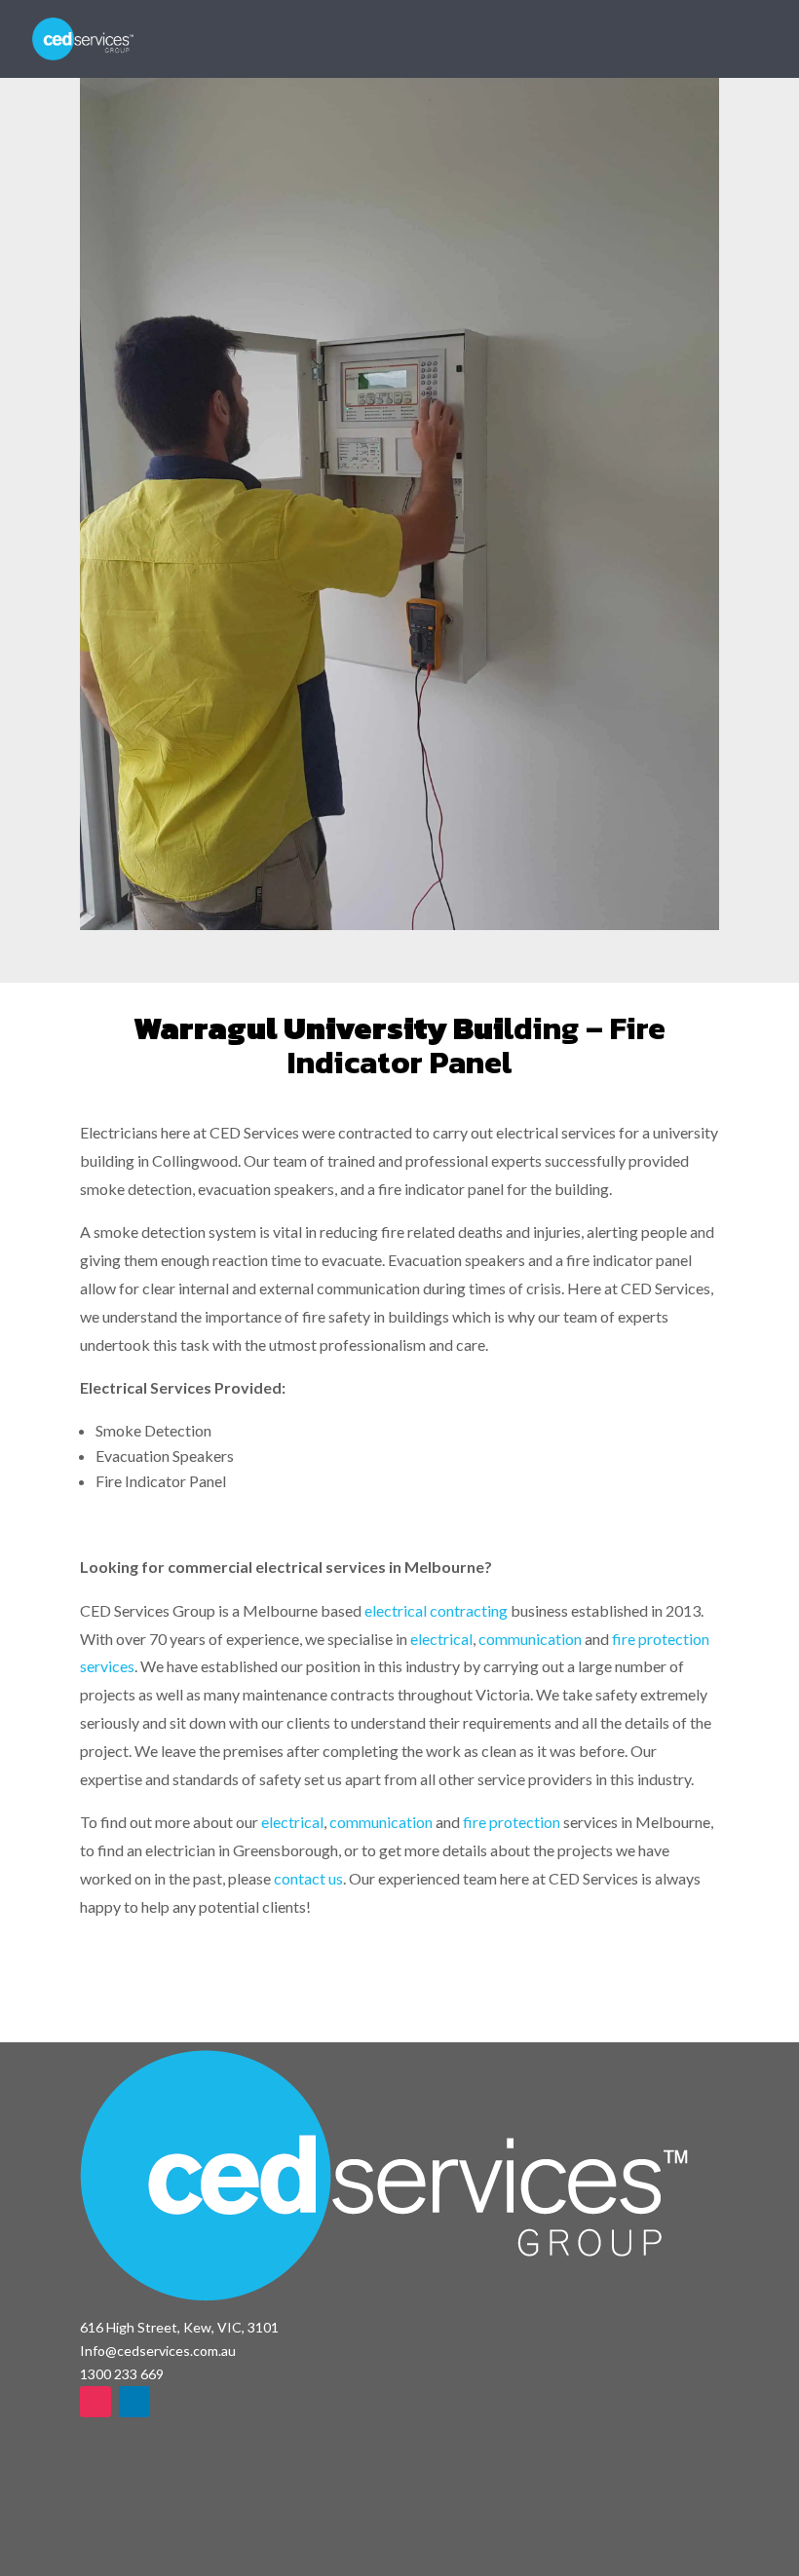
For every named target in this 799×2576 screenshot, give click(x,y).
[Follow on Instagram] (95, 2402)
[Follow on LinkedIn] (134, 2402)
